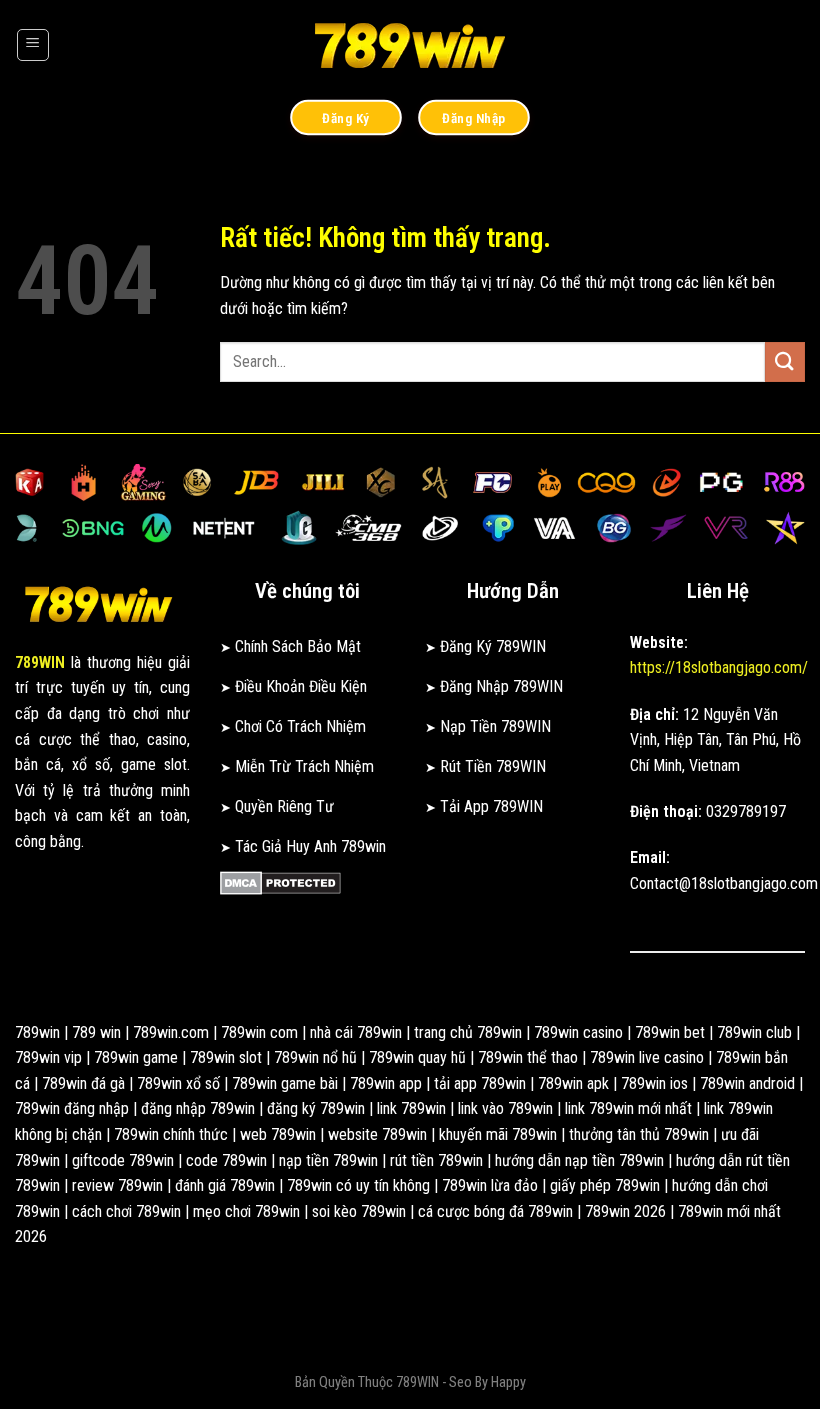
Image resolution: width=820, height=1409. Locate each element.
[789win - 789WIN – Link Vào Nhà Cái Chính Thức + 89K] (410, 45)
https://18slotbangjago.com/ (719, 667)
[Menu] (33, 45)
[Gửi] (785, 361)
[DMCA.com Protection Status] (280, 882)
